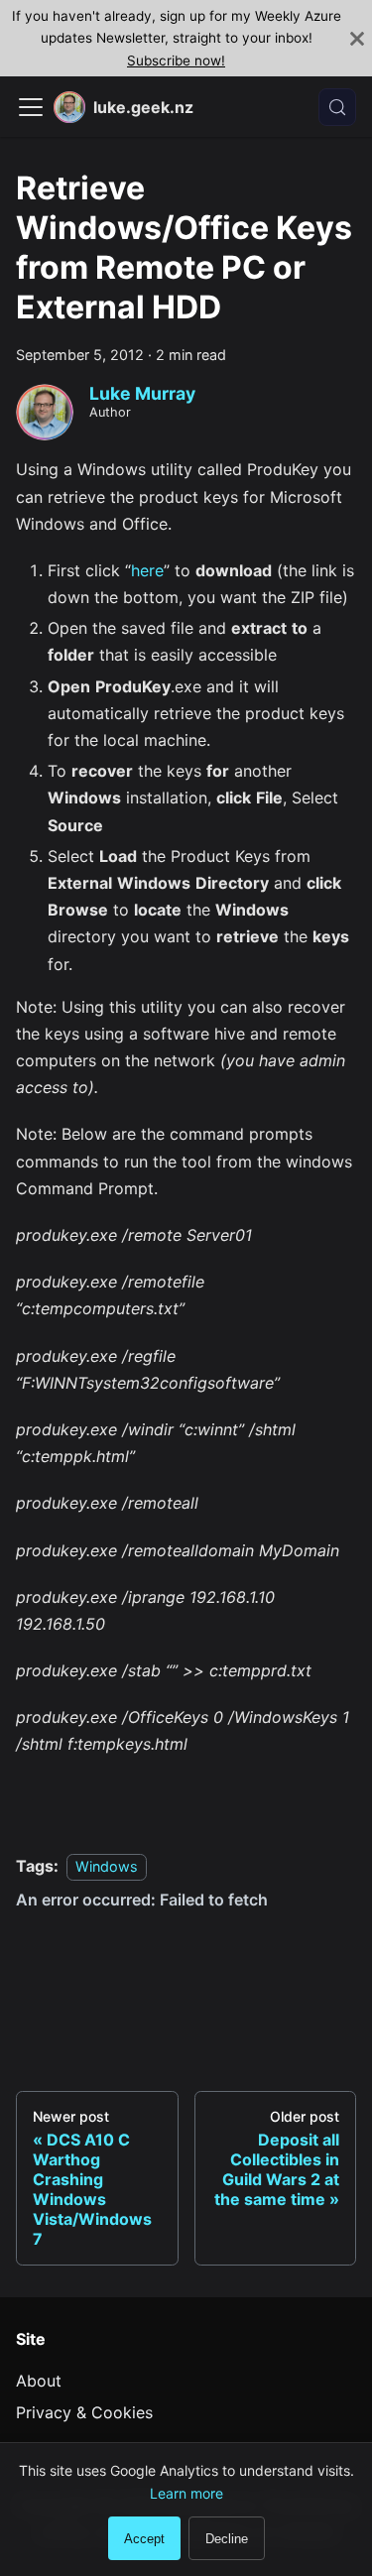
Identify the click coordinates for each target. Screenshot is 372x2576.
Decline (227, 2539)
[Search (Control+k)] (337, 107)
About (39, 2381)
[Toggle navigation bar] (31, 107)
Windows (107, 1866)
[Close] (357, 38)
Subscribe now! (176, 61)
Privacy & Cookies (84, 2412)
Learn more (186, 2493)
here (147, 570)
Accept (144, 2539)
